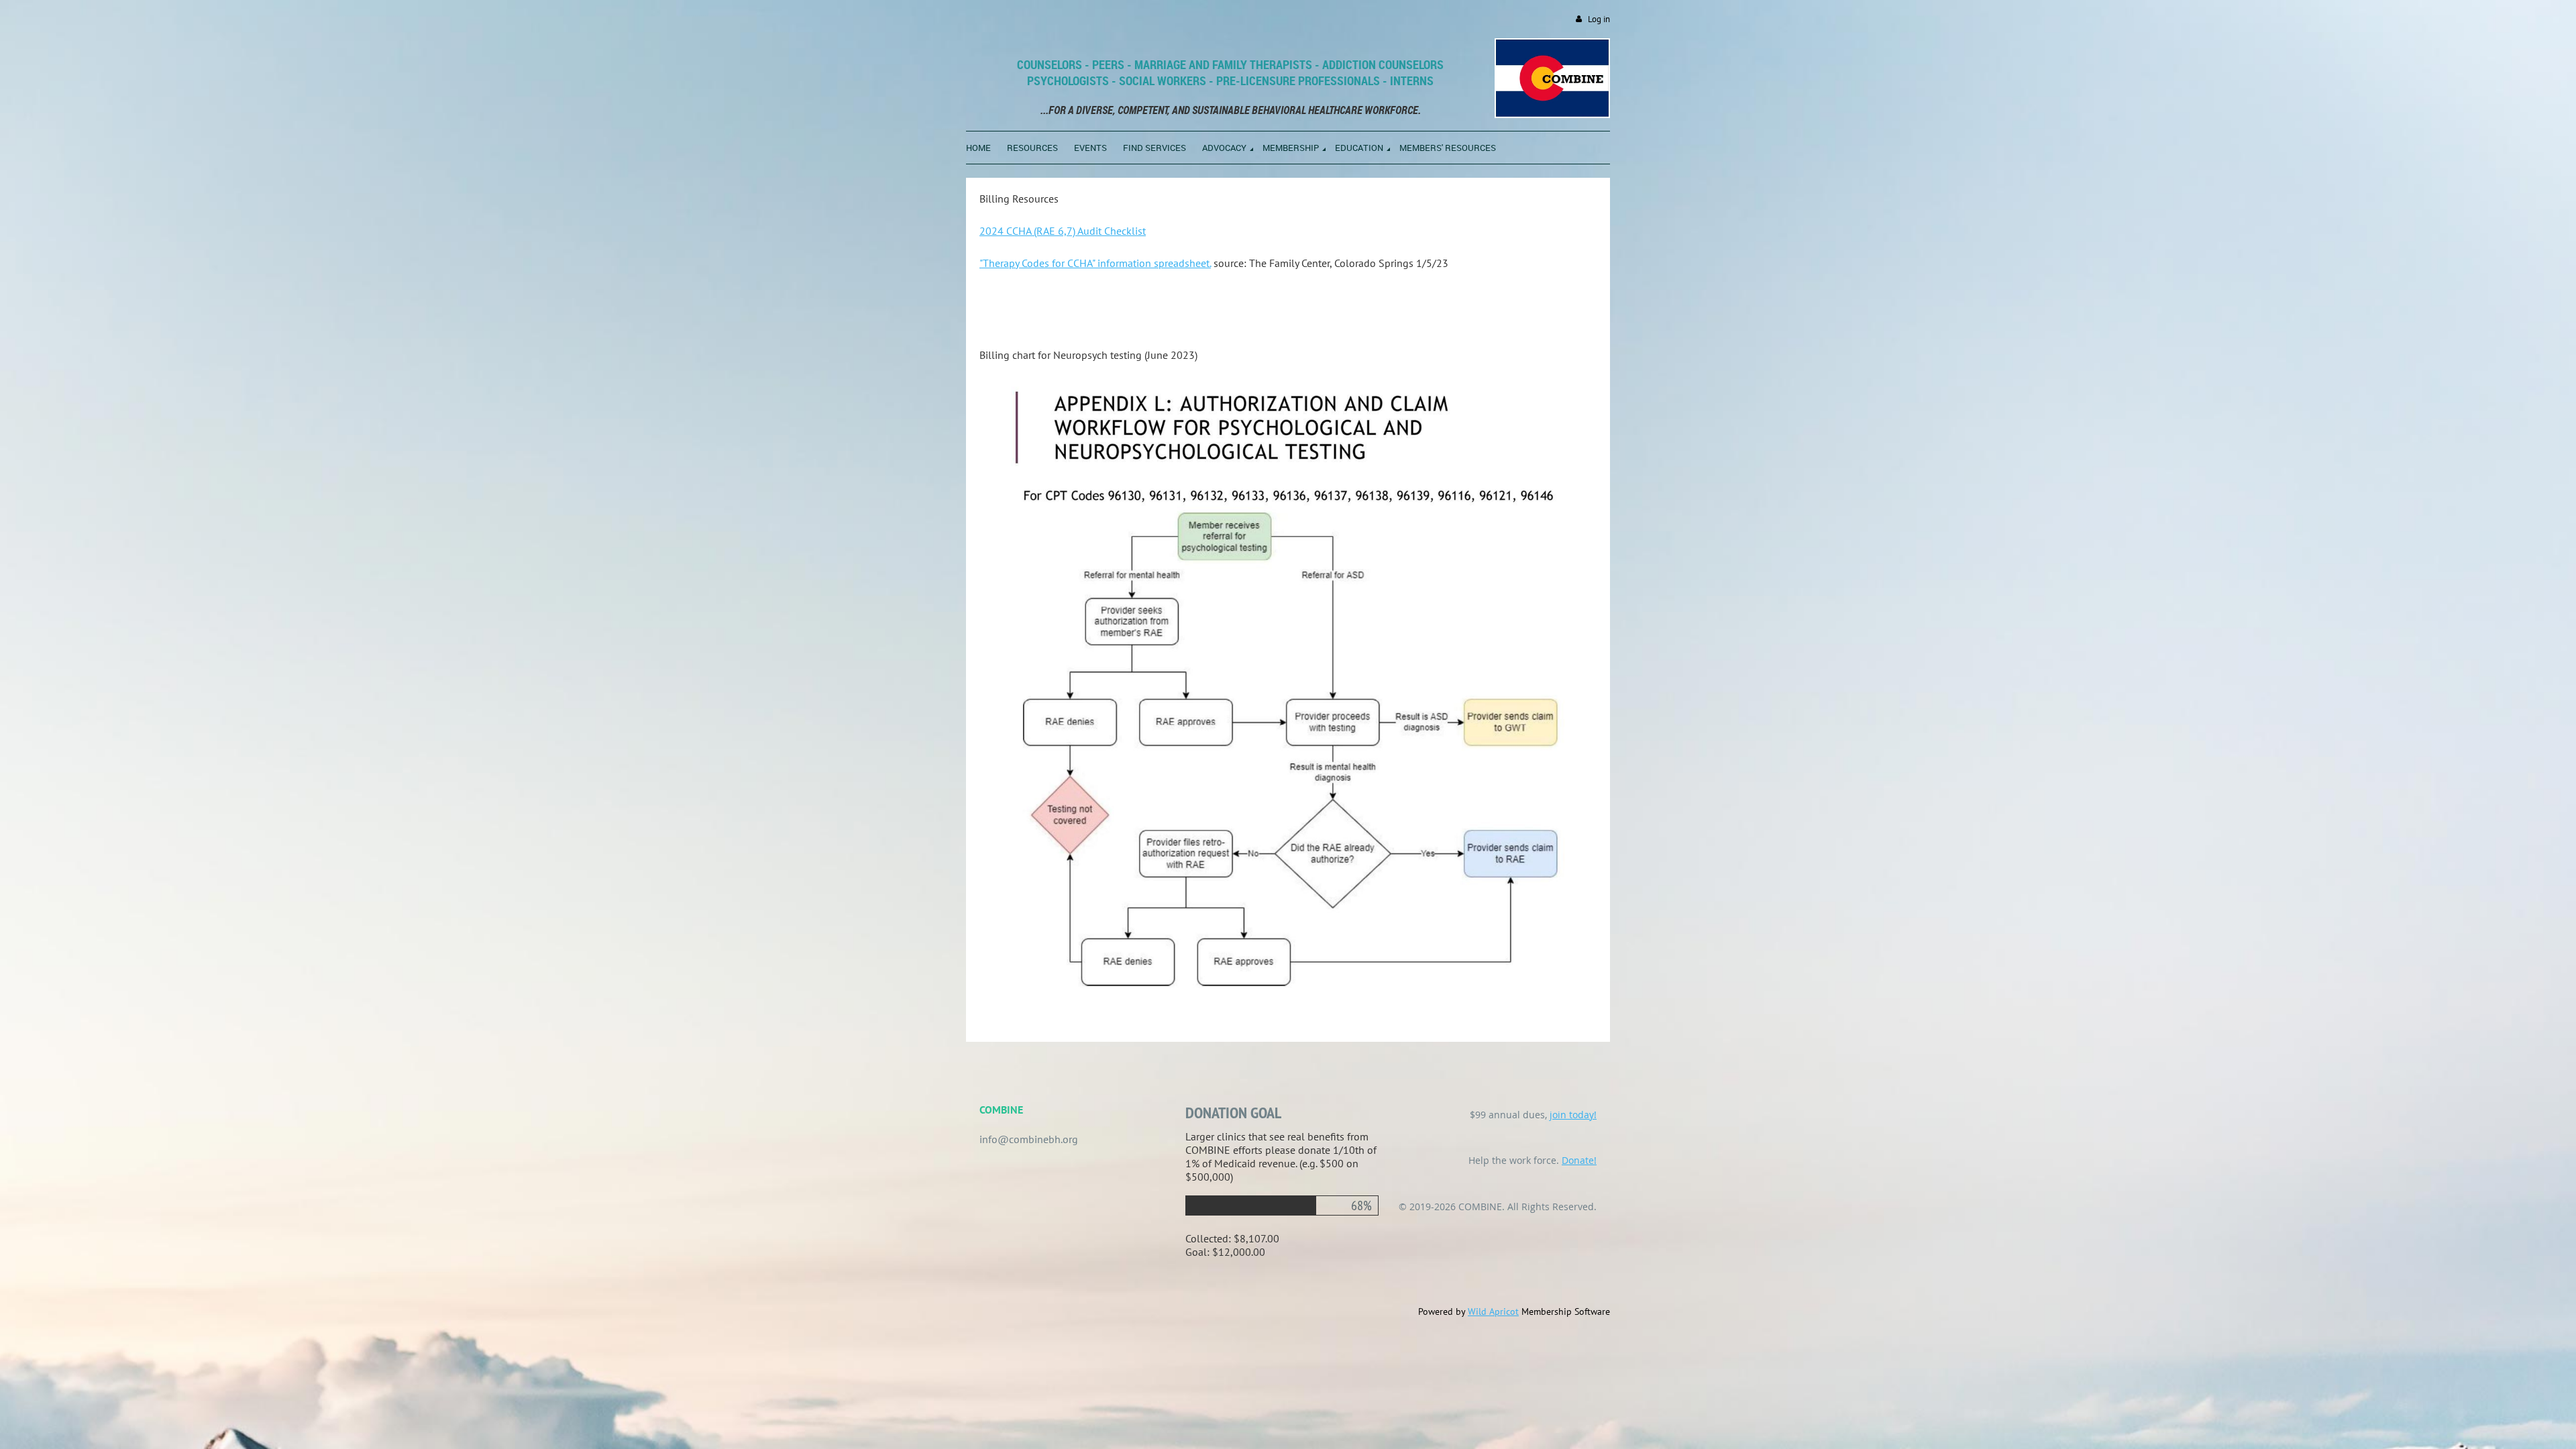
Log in (1599, 19)
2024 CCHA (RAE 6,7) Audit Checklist (1063, 231)
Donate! (1579, 1160)
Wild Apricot (1493, 1311)
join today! (1573, 1115)
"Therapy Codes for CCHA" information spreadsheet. (1095, 263)
